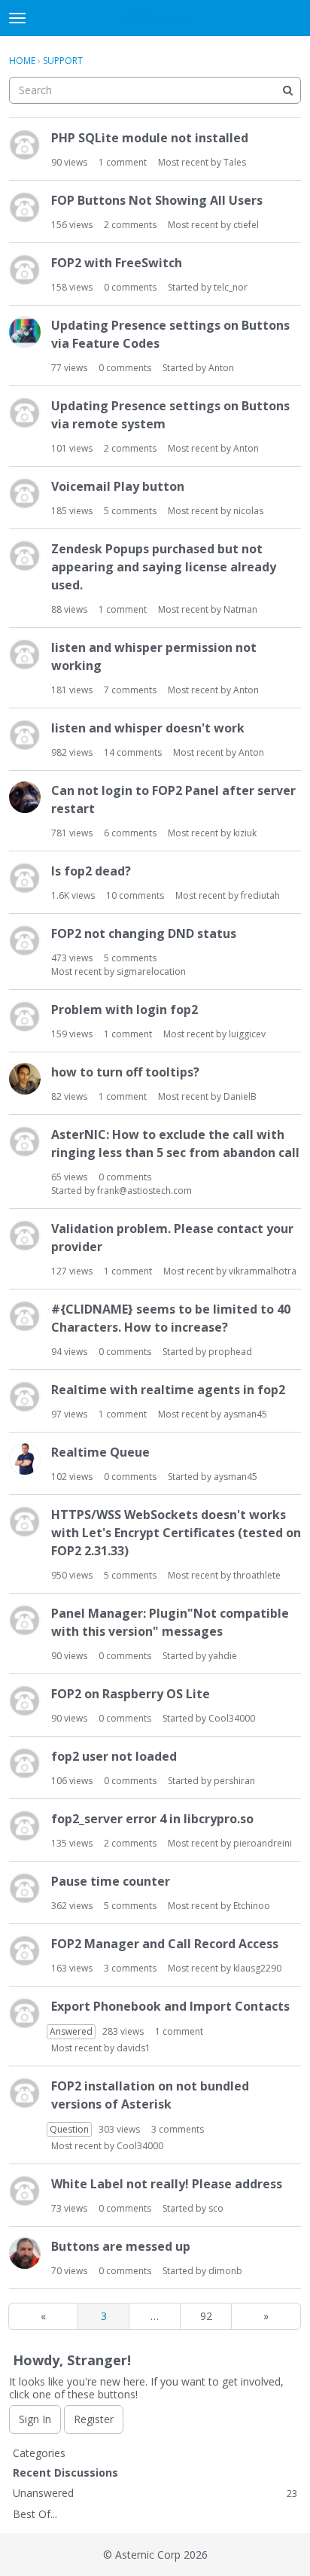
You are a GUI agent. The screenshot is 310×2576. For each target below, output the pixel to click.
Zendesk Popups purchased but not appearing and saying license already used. (164, 567)
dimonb (225, 2271)
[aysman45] (25, 1459)
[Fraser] (25, 878)
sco (216, 2208)
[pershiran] (25, 1763)
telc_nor (231, 287)
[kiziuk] (25, 797)
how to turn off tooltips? (125, 1072)
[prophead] (25, 1316)
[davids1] (25, 2013)
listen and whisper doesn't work (148, 728)
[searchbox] (155, 90)
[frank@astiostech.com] (25, 1141)
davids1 (134, 2048)
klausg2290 (257, 1968)
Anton (221, 368)
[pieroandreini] (25, 1825)
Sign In (35, 2419)
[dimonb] (25, 2253)
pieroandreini (263, 1843)
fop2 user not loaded (114, 1756)
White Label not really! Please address (167, 2184)
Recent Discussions (65, 2472)
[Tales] (25, 145)
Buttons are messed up (121, 2246)
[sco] (25, 2191)
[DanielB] (25, 1079)
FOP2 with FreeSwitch (117, 263)
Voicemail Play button (118, 486)
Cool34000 (232, 1718)
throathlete (257, 1575)
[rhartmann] (25, 493)
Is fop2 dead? (91, 871)
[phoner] (25, 1888)
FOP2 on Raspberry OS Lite (131, 1694)
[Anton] (25, 332)
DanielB (240, 1096)
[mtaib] (25, 735)
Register (94, 2419)
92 (206, 2316)
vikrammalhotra (263, 1271)
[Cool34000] (25, 1701)
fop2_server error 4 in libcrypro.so (152, 1819)
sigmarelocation (151, 971)
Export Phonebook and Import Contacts (170, 2006)
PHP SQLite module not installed (150, 138)
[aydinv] (25, 654)
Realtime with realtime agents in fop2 (168, 1390)
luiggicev (247, 1034)
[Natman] (25, 556)
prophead (230, 1352)
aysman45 (245, 1414)
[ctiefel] (25, 207)
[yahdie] (25, 1620)
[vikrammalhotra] (25, 1235)
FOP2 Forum (155, 18)
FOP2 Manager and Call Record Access (165, 1944)
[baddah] (25, 413)
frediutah (260, 895)
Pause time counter (111, 1881)
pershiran (234, 1781)
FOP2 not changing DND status (144, 933)
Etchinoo (252, 1906)
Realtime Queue (100, 1452)
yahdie (223, 1656)
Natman (240, 609)
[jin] (25, 1521)
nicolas (248, 511)
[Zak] (25, 1396)
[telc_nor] (25, 269)
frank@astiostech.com (144, 1191)
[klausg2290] (25, 1950)
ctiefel (246, 225)
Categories (39, 2453)
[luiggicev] (25, 1016)
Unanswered (155, 2493)
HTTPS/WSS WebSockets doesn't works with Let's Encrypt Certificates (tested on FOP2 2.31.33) (176, 1533)
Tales (235, 162)
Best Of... (35, 2514)
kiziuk (245, 833)
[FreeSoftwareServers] (25, 940)
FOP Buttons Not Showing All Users (157, 200)
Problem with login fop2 (125, 1009)
